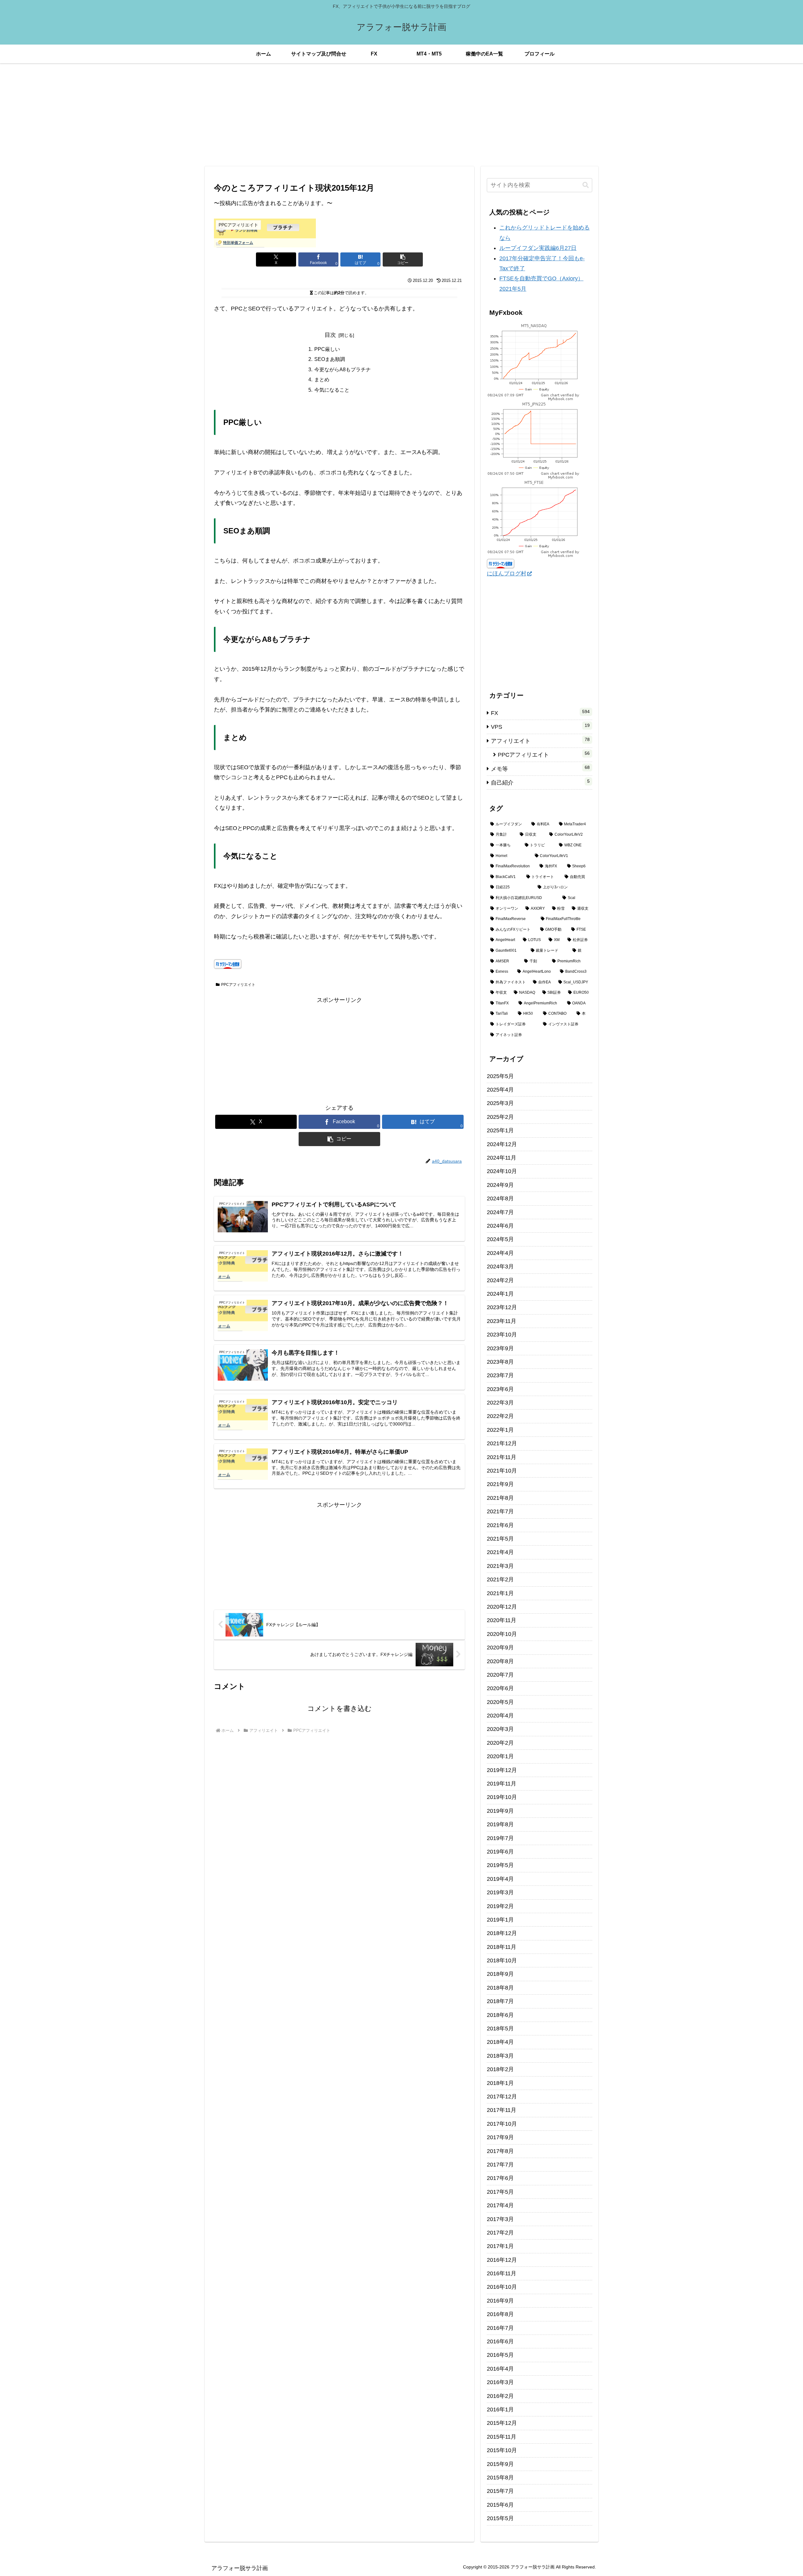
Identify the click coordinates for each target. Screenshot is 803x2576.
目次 (330, 335)
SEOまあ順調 (330, 359)
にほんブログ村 (507, 574)
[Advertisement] (401, 115)
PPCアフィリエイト (238, 985)
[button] (403, 259)
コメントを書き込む (340, 1709)
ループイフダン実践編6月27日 (538, 248)
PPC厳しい (327, 349)
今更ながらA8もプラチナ (343, 369)
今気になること (332, 390)
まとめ (322, 379)
